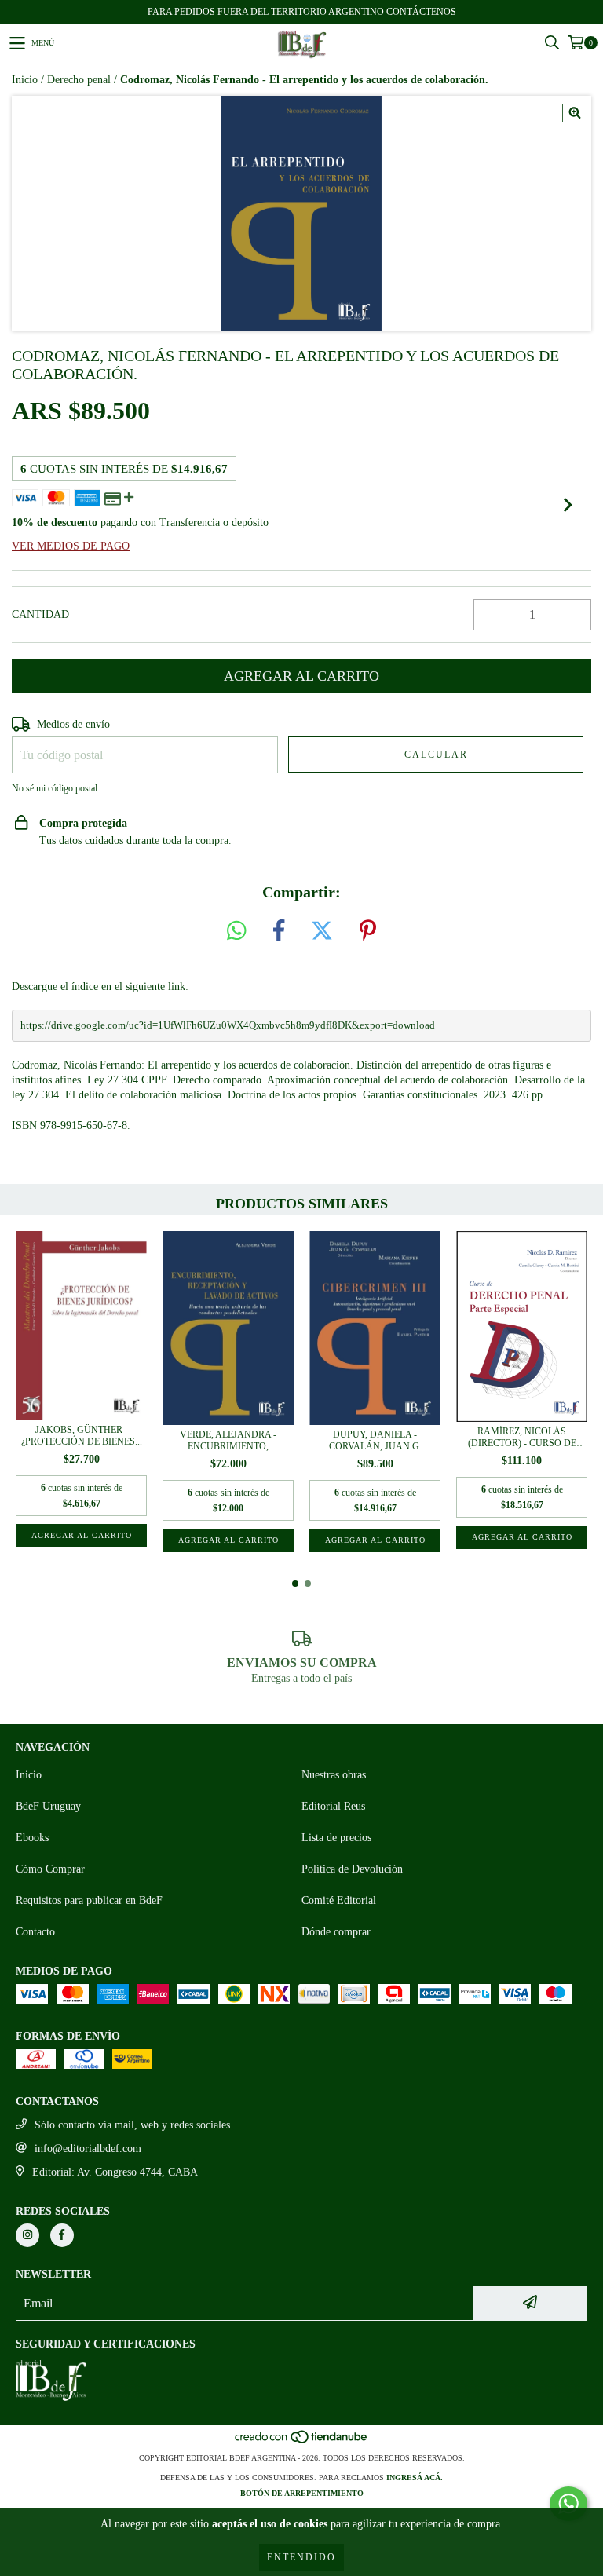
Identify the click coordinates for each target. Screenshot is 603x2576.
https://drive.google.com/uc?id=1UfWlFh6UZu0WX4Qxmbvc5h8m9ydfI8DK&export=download (228, 1025)
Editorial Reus (333, 1806)
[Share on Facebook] (279, 932)
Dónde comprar (336, 1932)
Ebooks (32, 1838)
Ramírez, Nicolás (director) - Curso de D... (522, 1438)
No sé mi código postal (55, 788)
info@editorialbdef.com (88, 2148)
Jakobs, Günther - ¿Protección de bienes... (82, 1436)
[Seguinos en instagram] (27, 2235)
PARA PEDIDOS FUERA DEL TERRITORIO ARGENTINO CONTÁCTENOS (302, 12)
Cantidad (40, 614)
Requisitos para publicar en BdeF (89, 1900)
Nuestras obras (334, 1775)
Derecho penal (79, 80)
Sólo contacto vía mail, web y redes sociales (132, 2125)
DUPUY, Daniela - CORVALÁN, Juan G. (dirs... (375, 1441)
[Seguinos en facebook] (62, 2235)
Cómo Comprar (50, 1869)
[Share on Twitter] (322, 932)
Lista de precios (336, 1838)
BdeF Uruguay (48, 1806)
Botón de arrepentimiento (302, 2493)
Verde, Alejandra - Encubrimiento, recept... (228, 1441)
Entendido (301, 2557)
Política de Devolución (352, 1869)
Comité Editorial (339, 1900)
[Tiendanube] (302, 2442)
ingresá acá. (415, 2477)
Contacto (35, 1932)
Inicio (25, 80)
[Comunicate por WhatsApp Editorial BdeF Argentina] (568, 2504)
